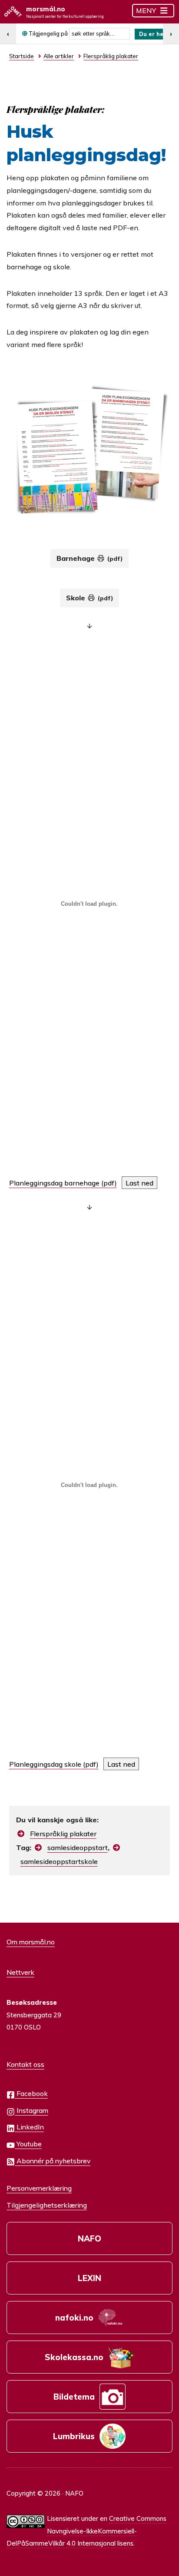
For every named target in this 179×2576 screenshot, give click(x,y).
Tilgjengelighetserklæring (47, 2205)
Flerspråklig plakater (63, 1834)
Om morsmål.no (31, 1942)
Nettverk (20, 1972)
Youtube (28, 2144)
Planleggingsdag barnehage (54, 1183)
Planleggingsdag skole (45, 1764)
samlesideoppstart (78, 1848)
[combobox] (99, 34)
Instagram (31, 2110)
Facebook (31, 2093)
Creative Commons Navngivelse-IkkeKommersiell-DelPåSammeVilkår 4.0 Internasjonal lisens (86, 2531)
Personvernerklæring (39, 2188)
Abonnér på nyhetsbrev (53, 2161)
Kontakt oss (25, 2064)
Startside (22, 56)
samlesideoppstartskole (59, 1861)
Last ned (139, 1183)
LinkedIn (29, 2127)
